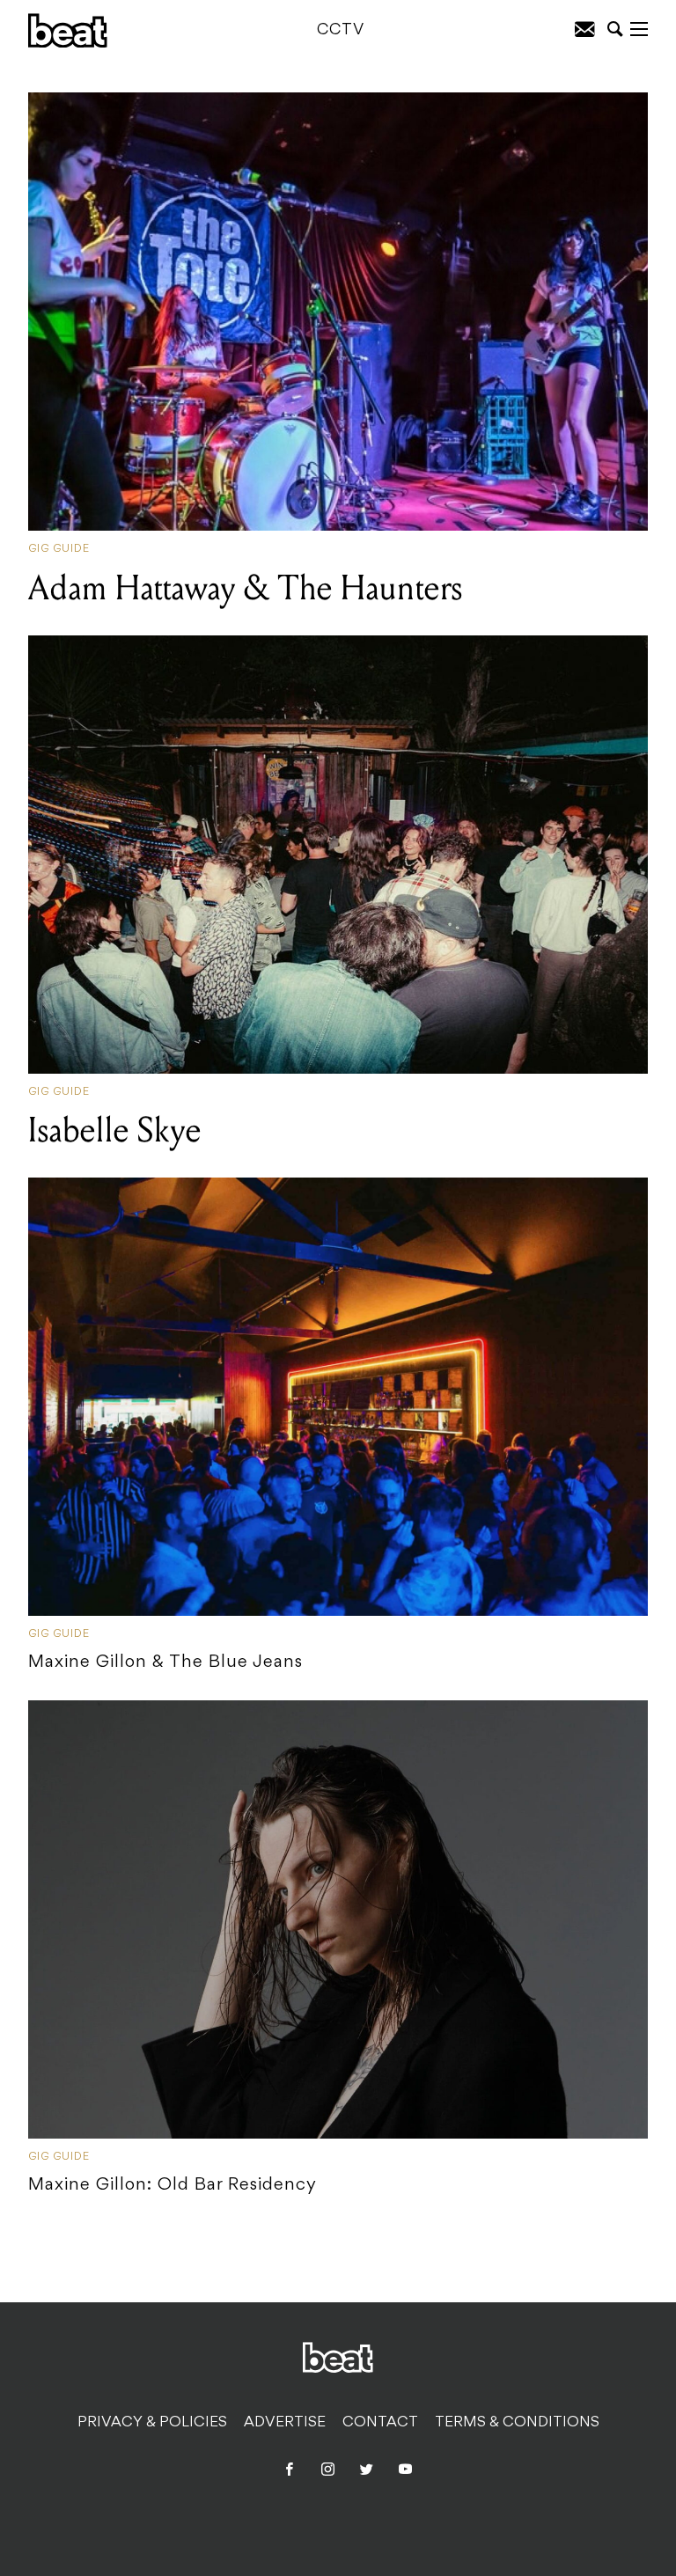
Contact (380, 2423)
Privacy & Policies (152, 2423)
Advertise (285, 2423)
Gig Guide (59, 549)
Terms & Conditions (517, 2423)
